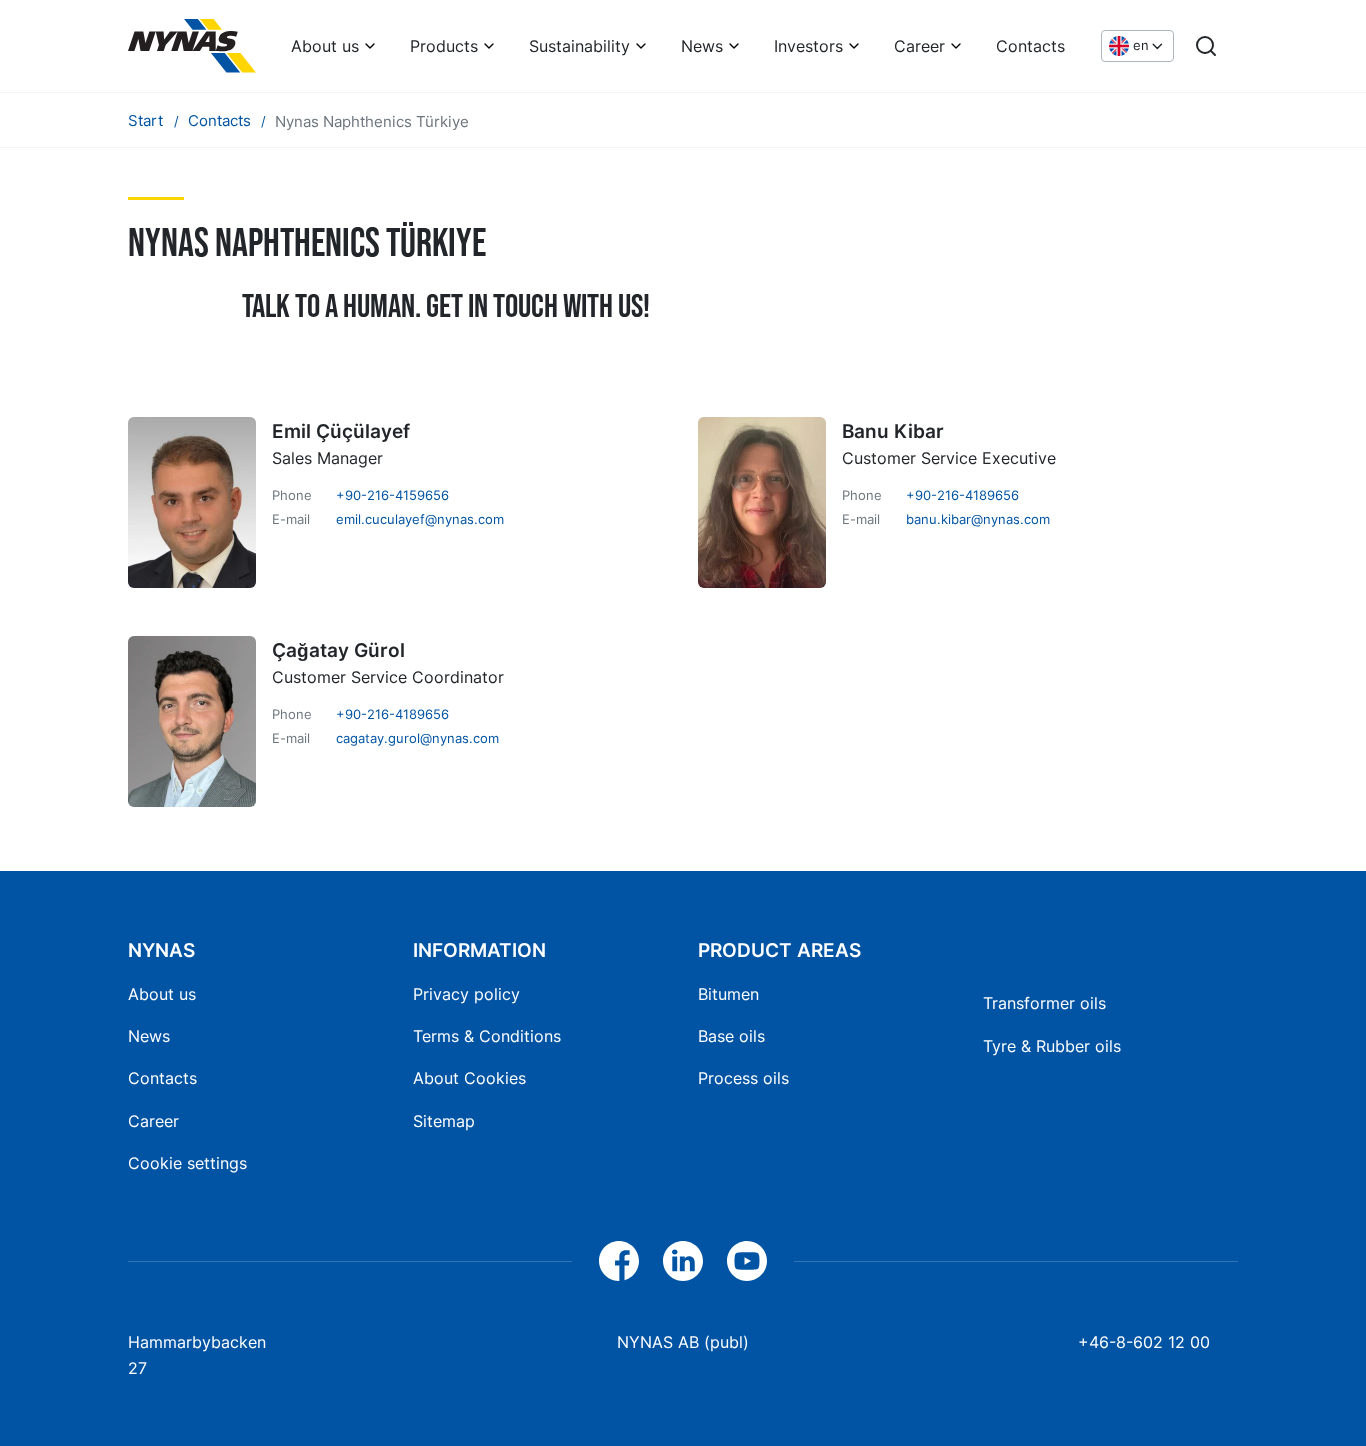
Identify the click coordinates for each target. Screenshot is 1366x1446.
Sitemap (444, 1121)
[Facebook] (619, 1261)
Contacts (1030, 46)
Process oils (743, 1078)
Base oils (731, 1036)
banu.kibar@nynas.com (978, 519)
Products (444, 46)
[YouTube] (747, 1261)
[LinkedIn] (683, 1261)
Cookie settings (187, 1163)
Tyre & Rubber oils (1052, 1046)
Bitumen (728, 994)
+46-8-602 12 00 (1144, 1342)
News (702, 46)
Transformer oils (1044, 1003)
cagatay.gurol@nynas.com (417, 738)
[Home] (192, 46)
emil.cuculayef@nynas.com (420, 519)
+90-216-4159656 (392, 495)
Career (919, 46)
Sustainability (579, 46)
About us (325, 46)
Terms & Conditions (487, 1036)
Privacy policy (466, 994)
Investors (808, 46)
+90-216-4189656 (962, 495)
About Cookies (469, 1078)
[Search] (1206, 46)
